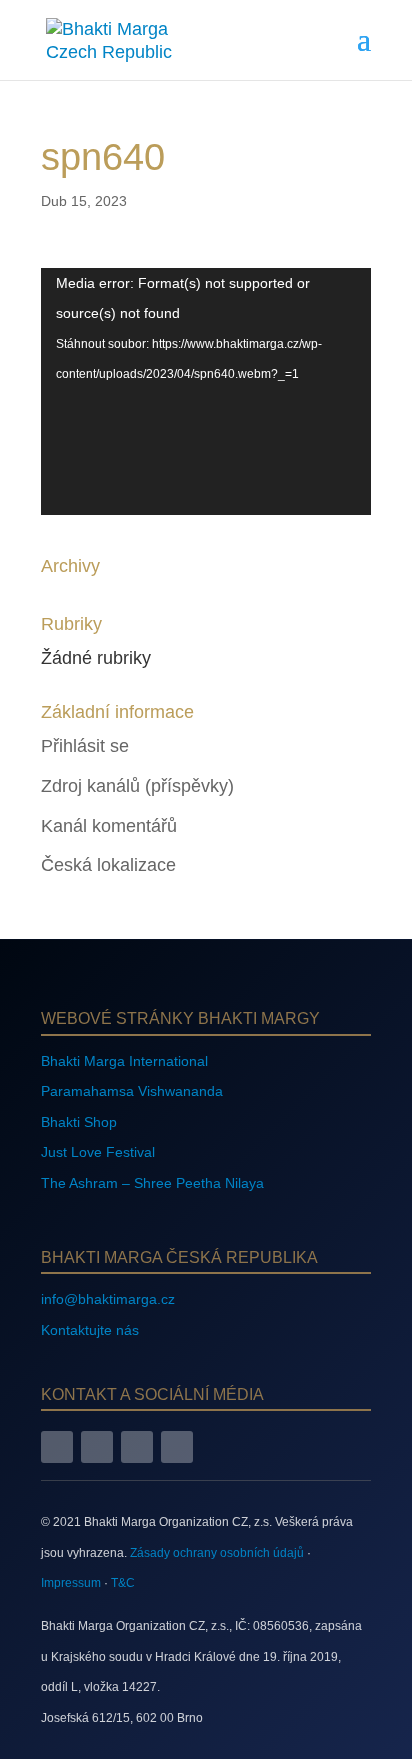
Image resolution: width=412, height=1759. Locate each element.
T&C (123, 1583)
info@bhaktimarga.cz (108, 1299)
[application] (206, 391)
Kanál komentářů (109, 826)
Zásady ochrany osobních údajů (217, 1553)
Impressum (71, 1583)
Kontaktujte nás (90, 1330)
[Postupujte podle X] (137, 1447)
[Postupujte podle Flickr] (177, 1447)
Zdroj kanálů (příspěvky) (137, 786)
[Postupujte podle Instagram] (97, 1447)
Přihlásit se (85, 746)
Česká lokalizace (108, 865)
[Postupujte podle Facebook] (57, 1447)
